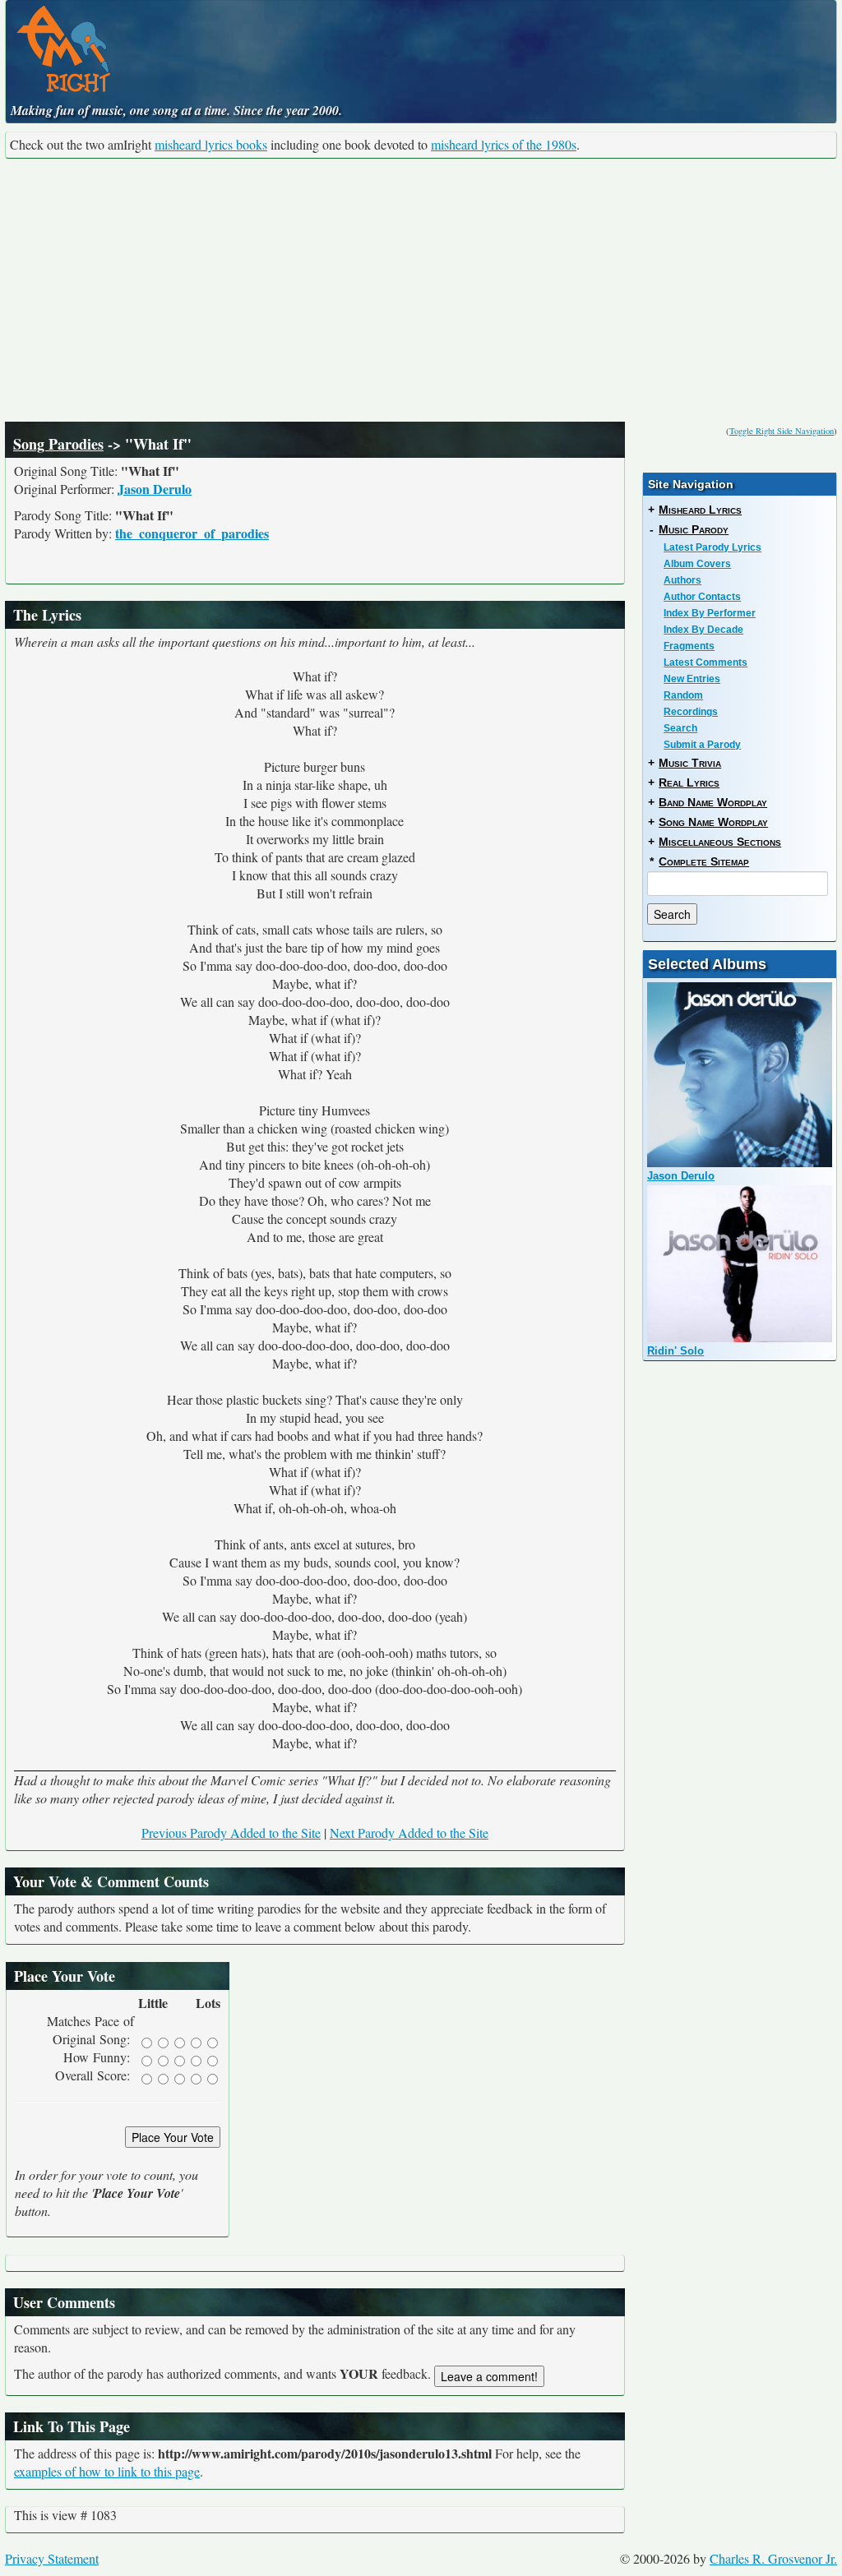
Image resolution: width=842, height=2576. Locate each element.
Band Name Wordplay (713, 802)
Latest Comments (706, 662)
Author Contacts (702, 597)
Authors (682, 580)
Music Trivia (690, 763)
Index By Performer (710, 613)
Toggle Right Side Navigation (782, 431)
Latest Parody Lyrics (712, 547)
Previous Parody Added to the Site (231, 1833)
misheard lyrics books (211, 144)
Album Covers (697, 564)
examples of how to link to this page (107, 2471)
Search (680, 728)
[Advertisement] (421, 290)
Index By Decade (703, 630)
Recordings (691, 712)
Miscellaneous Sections (720, 842)
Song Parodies (58, 444)
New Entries (692, 679)
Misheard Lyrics (700, 510)
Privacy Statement (52, 2558)
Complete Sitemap (704, 861)
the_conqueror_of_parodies (192, 533)
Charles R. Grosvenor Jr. (773, 2558)
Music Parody (694, 529)
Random (683, 695)
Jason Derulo (155, 489)
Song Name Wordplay (713, 822)
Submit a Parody (702, 745)
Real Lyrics (689, 782)
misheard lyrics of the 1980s (504, 144)
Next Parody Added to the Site (409, 1833)
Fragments (689, 646)
